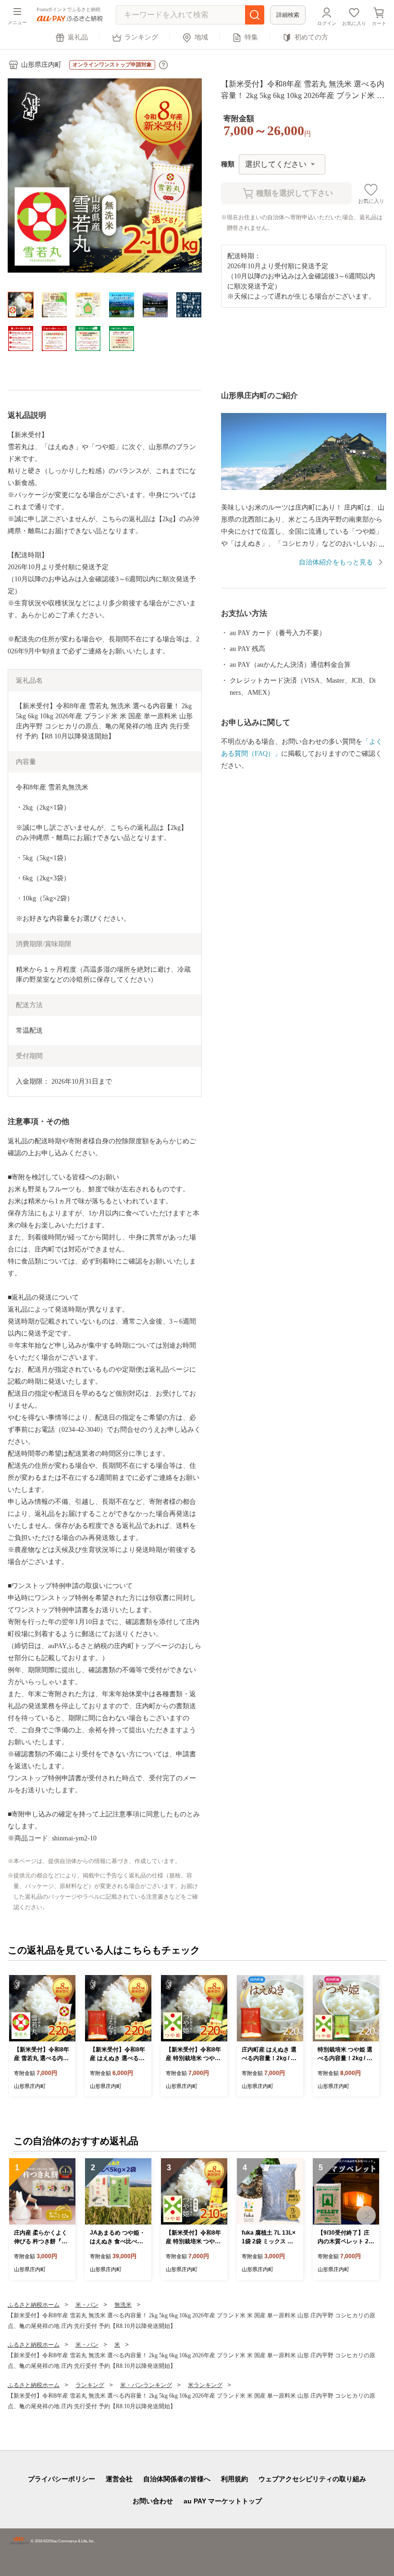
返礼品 (78, 37)
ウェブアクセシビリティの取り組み (312, 2479)
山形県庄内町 (41, 65)
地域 (201, 37)
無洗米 (123, 2305)
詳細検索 (288, 15)
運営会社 (119, 2479)
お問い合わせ (153, 2501)
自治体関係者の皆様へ (177, 2479)
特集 (251, 37)
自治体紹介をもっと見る (336, 562)
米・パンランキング (146, 2385)
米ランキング (205, 2385)
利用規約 (234, 2479)
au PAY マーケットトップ (223, 2501)
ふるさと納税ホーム (34, 2305)
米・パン (87, 2305)
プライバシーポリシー (62, 2479)
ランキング (141, 37)
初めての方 (311, 37)
